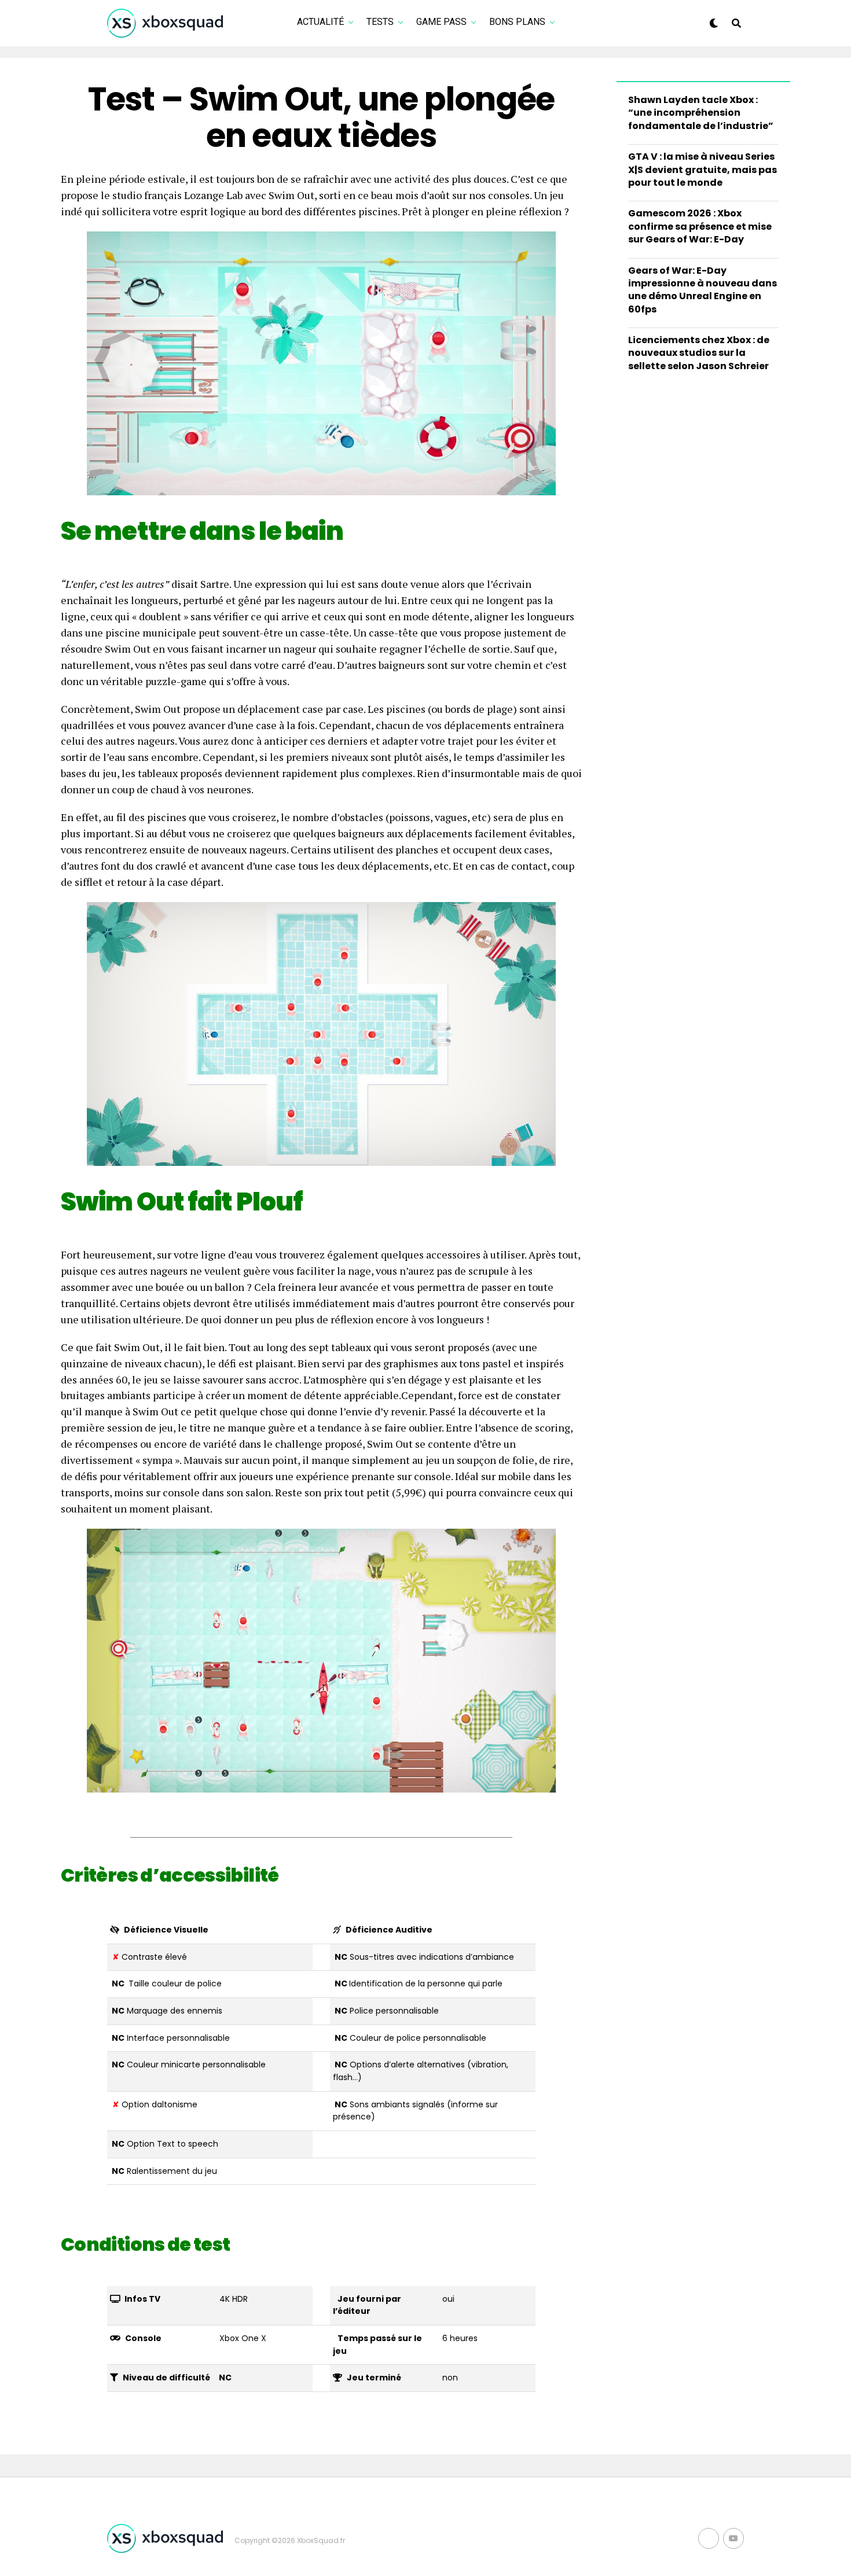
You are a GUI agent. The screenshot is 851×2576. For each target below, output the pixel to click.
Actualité (320, 22)
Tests (380, 22)
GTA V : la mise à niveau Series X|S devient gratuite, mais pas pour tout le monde (703, 170)
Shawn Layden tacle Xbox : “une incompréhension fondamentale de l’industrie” (701, 113)
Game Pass (441, 22)
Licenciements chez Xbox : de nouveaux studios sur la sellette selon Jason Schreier (699, 353)
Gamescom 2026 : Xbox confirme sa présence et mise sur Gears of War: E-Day (700, 226)
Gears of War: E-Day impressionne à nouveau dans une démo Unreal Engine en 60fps (703, 290)
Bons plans (517, 22)
